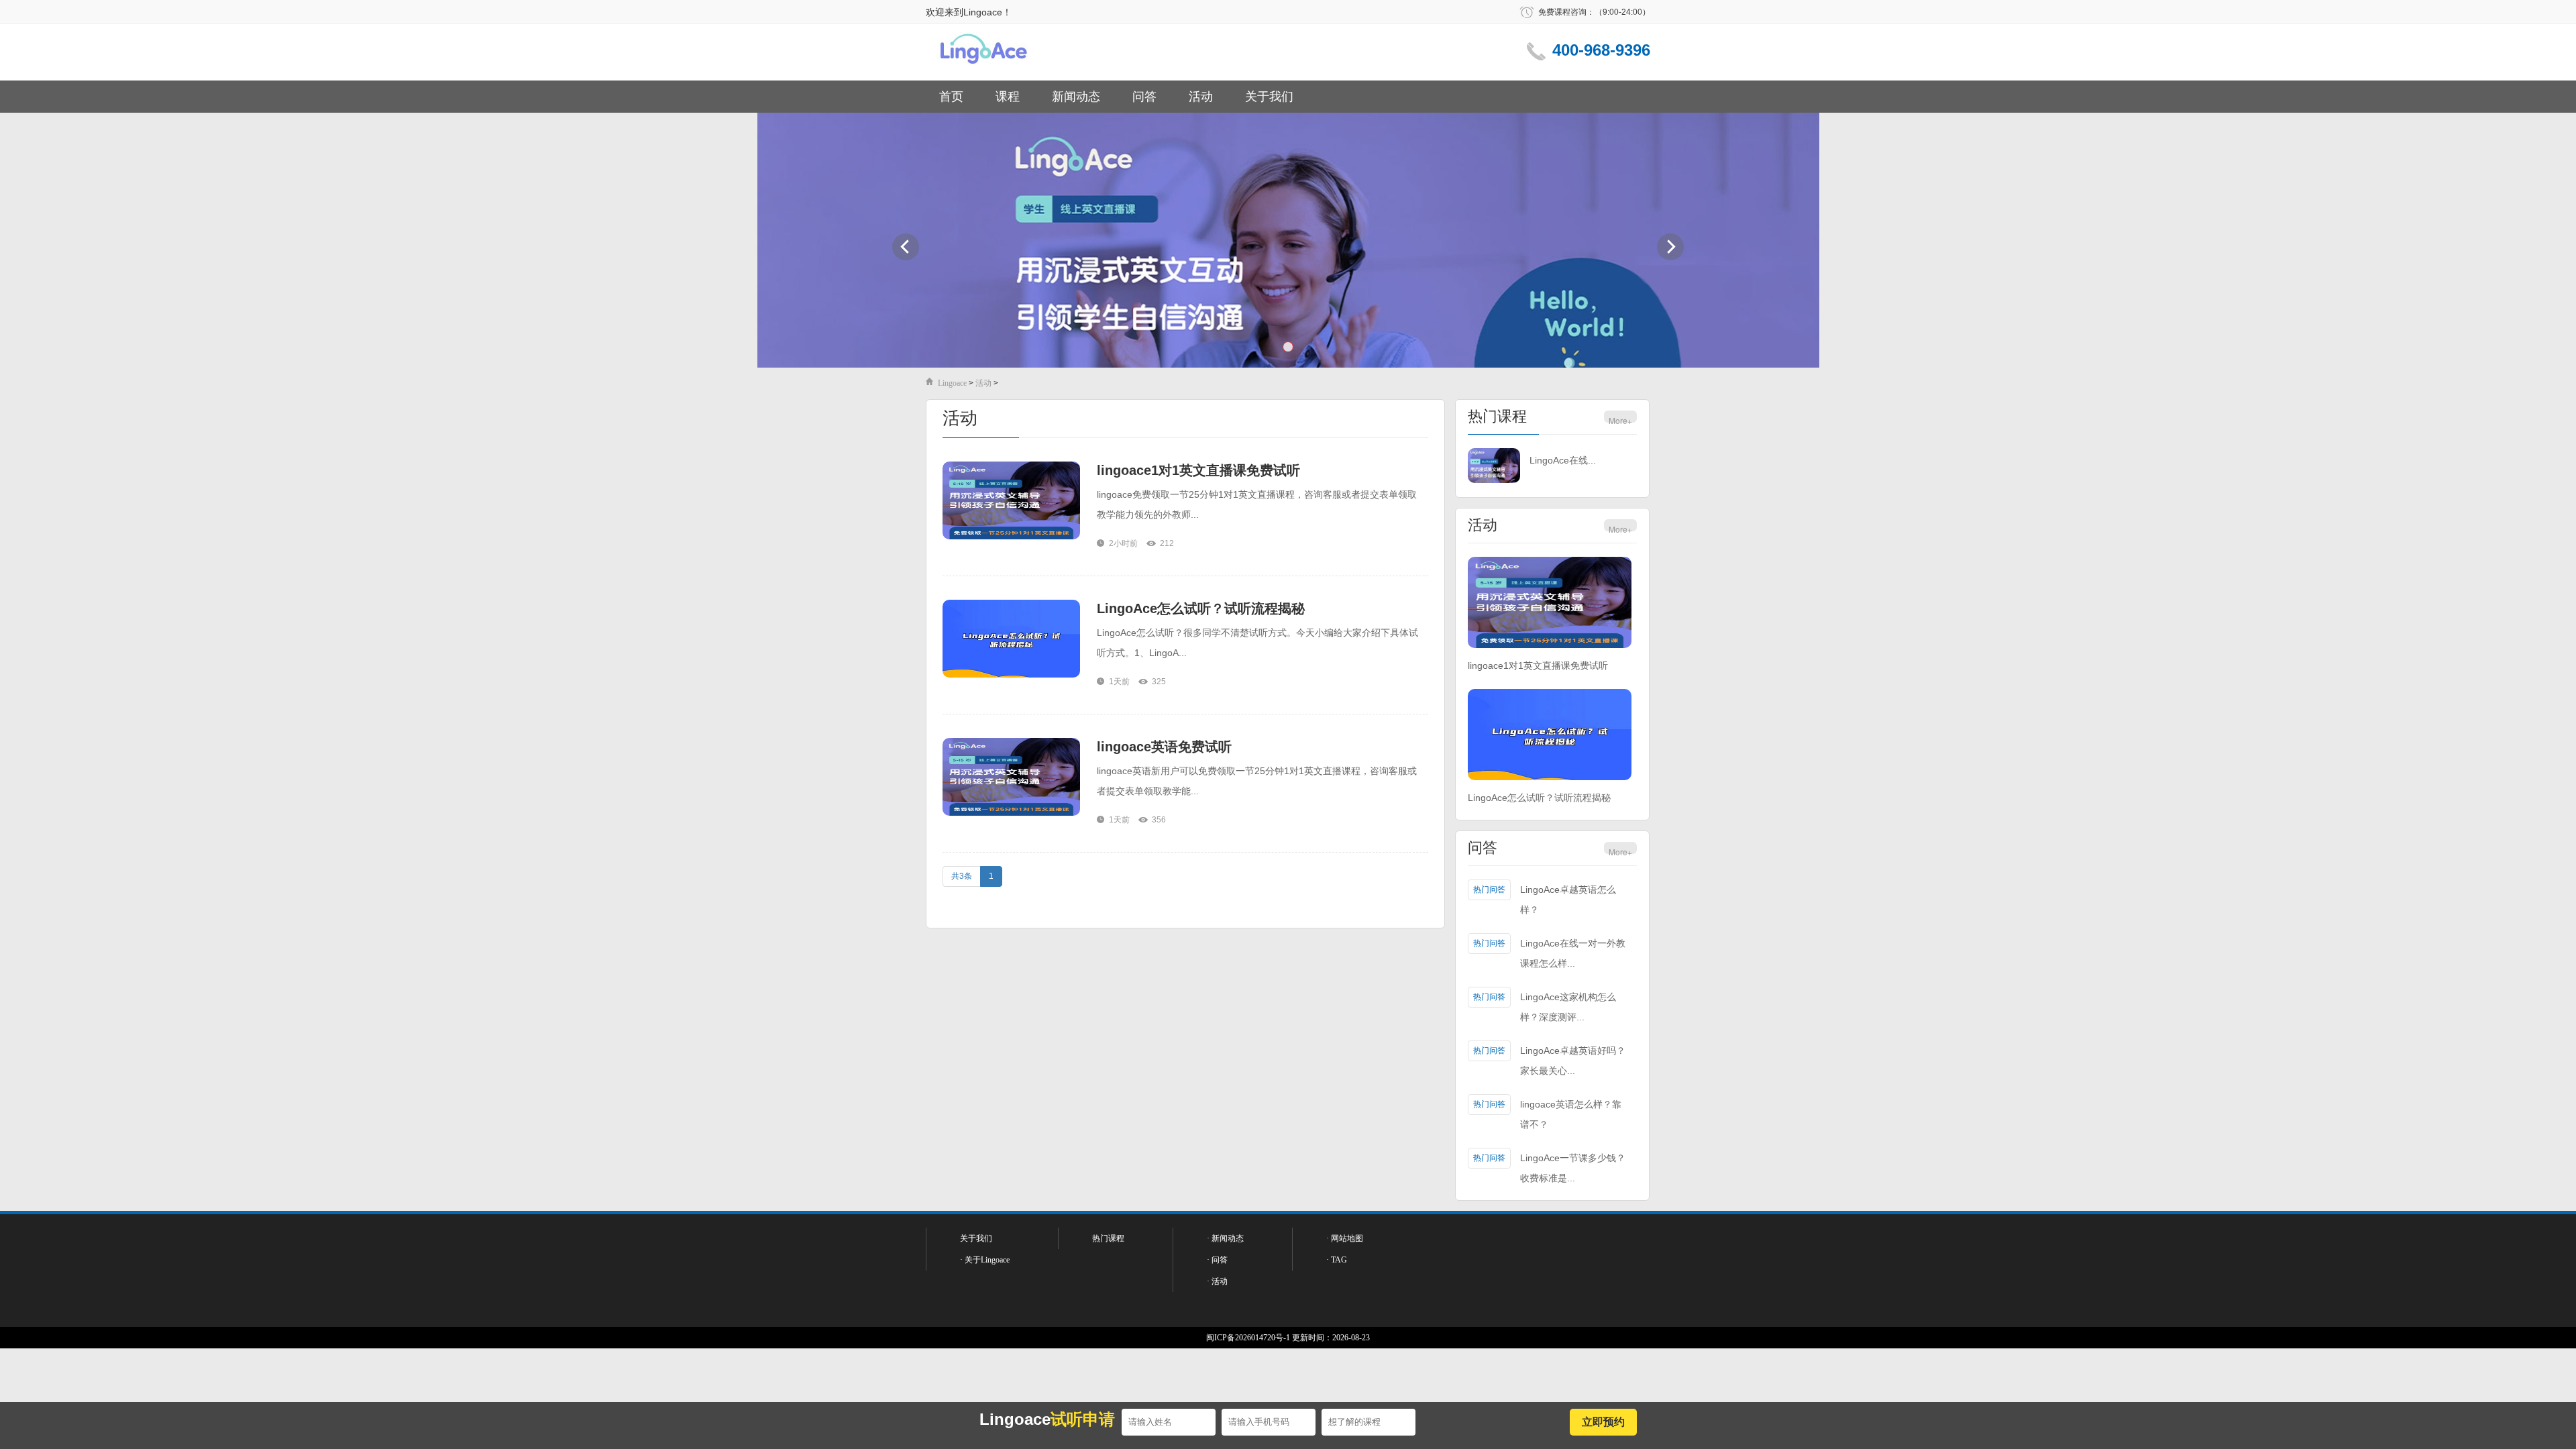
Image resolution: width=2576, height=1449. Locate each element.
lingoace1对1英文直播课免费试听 (1198, 470)
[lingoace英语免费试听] (1011, 778)
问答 (1144, 97)
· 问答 (1217, 1260)
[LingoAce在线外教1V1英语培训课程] (1494, 467)
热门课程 (1497, 416)
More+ (1620, 420)
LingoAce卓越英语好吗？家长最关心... (1573, 1061)
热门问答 (1489, 890)
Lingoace (952, 383)
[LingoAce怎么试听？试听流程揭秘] (1011, 640)
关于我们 (1269, 97)
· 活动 (1217, 1281)
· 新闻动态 (1225, 1238)
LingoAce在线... (1563, 460)
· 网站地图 (1345, 1238)
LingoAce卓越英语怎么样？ (1568, 900)
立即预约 (1603, 1422)
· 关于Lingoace (985, 1260)
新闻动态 (1076, 97)
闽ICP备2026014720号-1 (1248, 1338)
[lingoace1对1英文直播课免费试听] (1011, 501)
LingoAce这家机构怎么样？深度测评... (1568, 1007)
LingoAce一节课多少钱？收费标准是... (1573, 1168)
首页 (951, 97)
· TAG (1337, 1260)
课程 (1008, 97)
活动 (1201, 97)
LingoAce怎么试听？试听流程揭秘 (1201, 608)
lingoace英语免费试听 (1164, 747)
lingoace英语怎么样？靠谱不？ (1571, 1114)
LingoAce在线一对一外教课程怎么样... (1573, 953)
